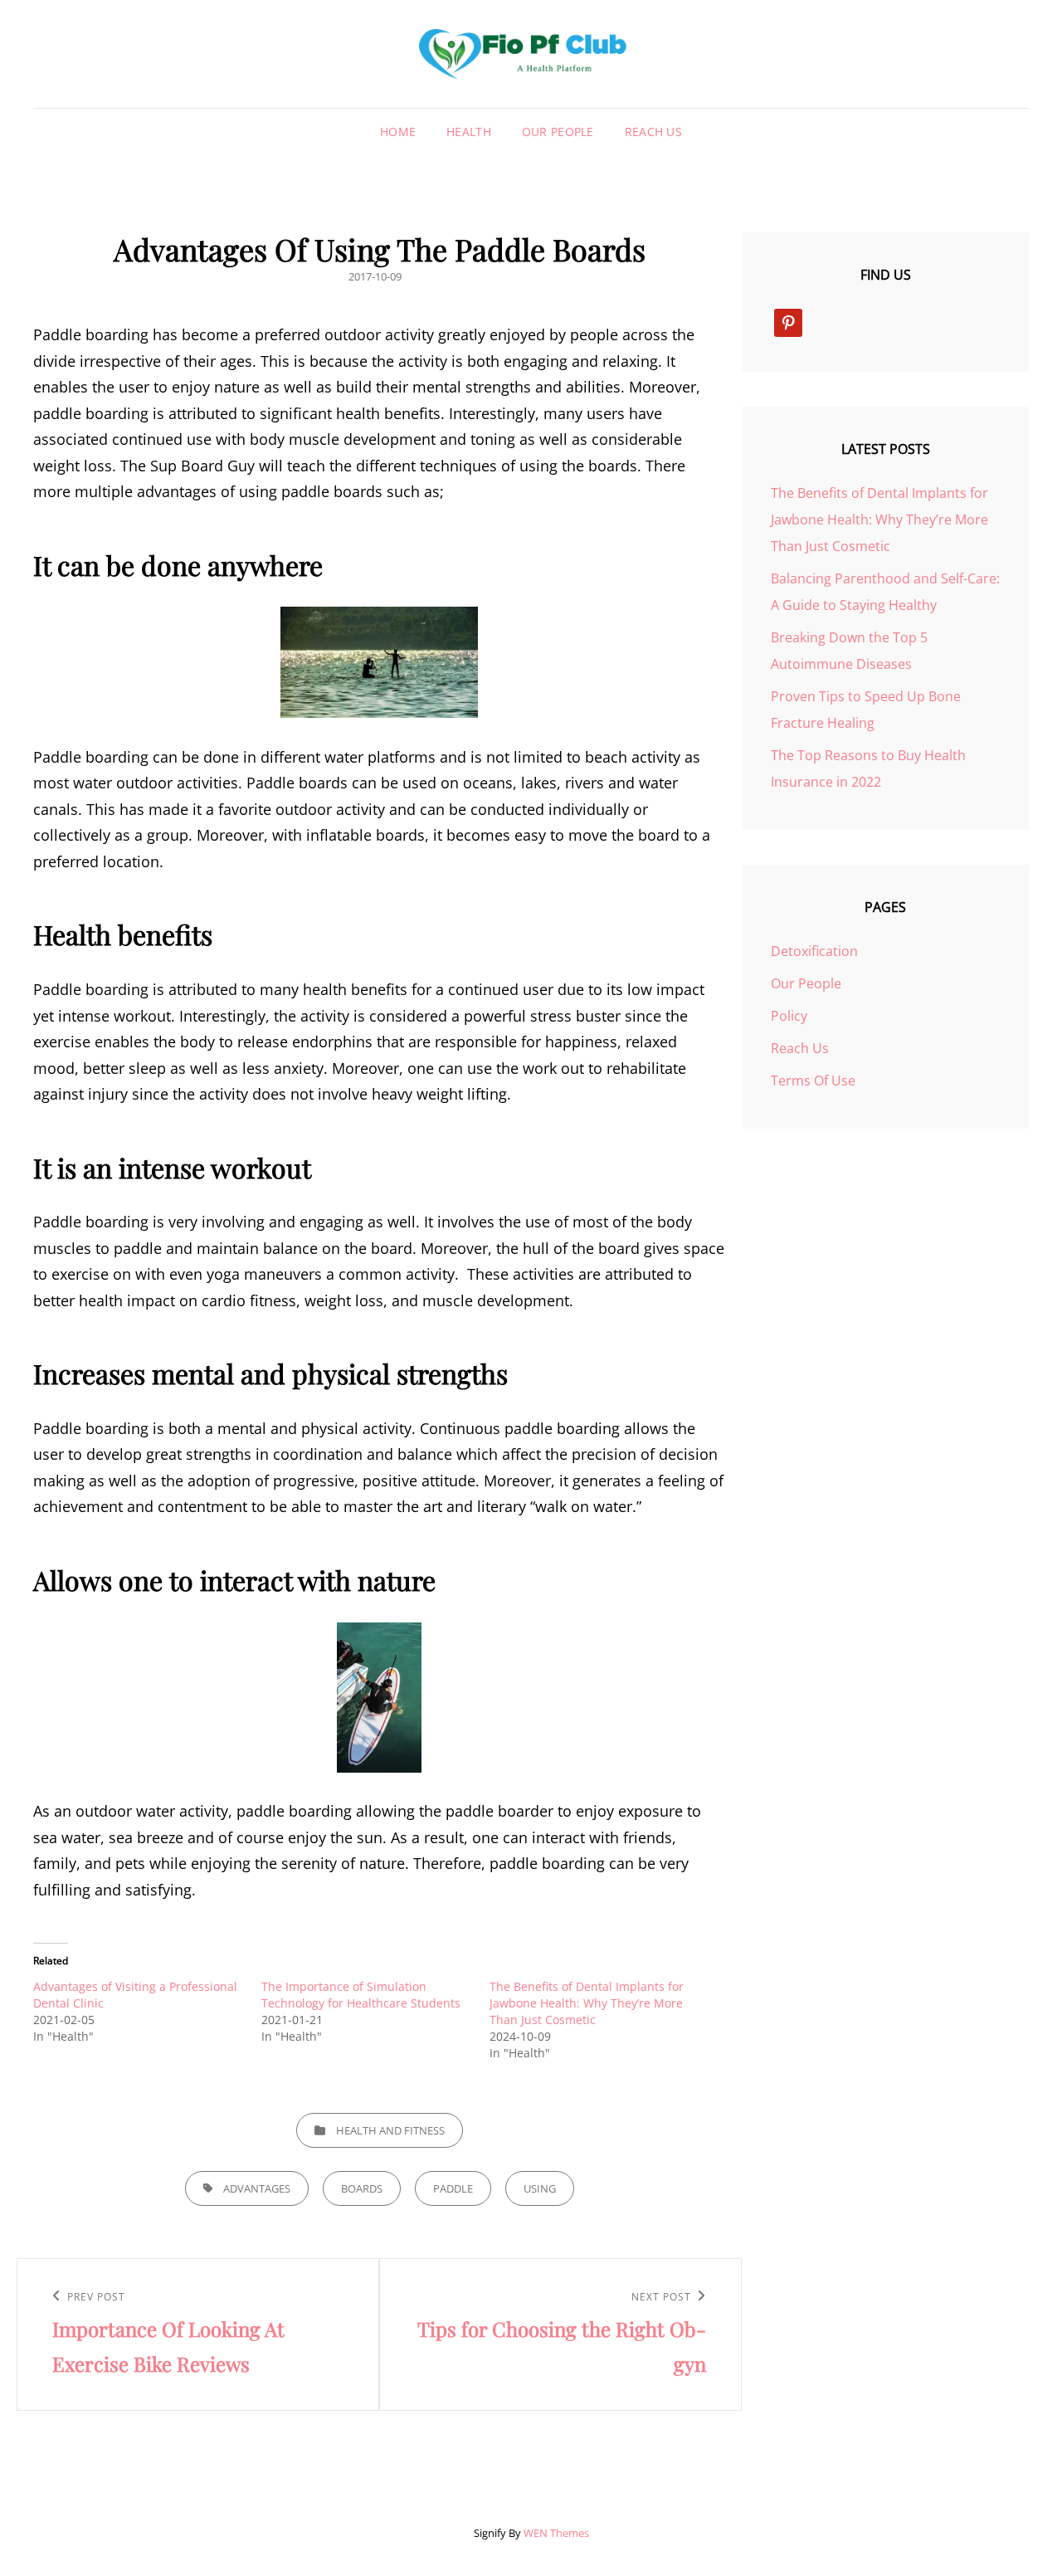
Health (469, 132)
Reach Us (653, 132)
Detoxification (814, 951)
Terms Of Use (813, 1081)
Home (398, 132)
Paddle (453, 2188)
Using (540, 2188)
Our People (558, 132)
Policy (789, 1016)
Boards (362, 2188)
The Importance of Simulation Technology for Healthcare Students (361, 1995)
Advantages (257, 2188)
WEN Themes (556, 2533)
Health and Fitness (390, 2130)
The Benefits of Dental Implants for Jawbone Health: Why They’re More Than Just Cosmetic (587, 2003)
